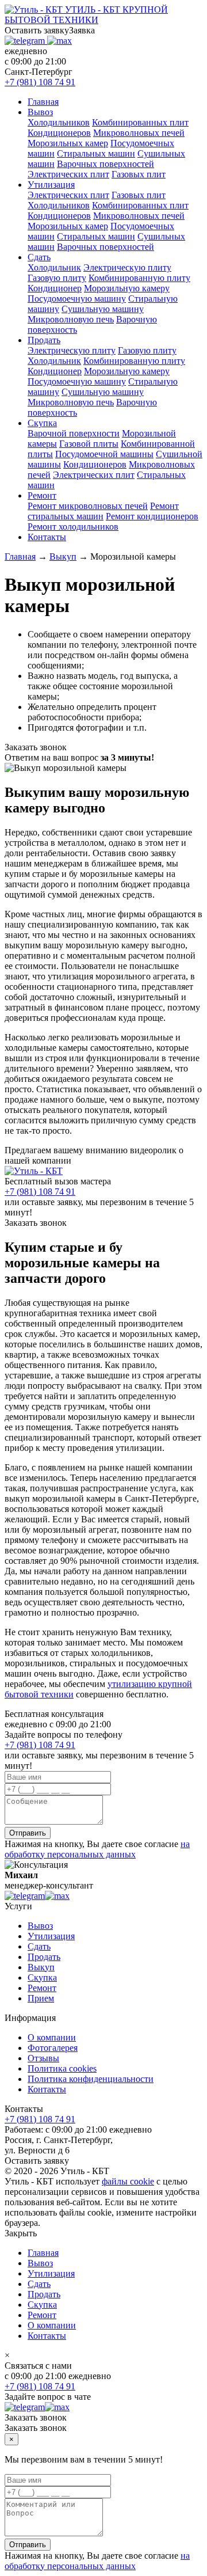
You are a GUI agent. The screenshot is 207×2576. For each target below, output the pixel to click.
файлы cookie (128, 2181)
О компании (52, 2037)
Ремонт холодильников (73, 527)
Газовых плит (139, 174)
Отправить (28, 1833)
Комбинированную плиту (139, 278)
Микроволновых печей (139, 133)
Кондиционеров (59, 133)
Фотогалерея (53, 2048)
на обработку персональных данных (97, 1849)
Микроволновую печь (71, 319)
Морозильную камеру (127, 288)
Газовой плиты (89, 444)
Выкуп (41, 1967)
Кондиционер (55, 288)
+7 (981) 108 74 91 (40, 82)
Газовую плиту (57, 278)
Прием (41, 1998)
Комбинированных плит (140, 122)
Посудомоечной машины (104, 454)
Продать (44, 340)
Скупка (42, 423)
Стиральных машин (96, 153)
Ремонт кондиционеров (152, 516)
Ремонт (42, 495)
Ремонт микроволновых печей (88, 506)
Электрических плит (68, 174)
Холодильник (54, 267)
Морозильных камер (68, 143)
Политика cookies (62, 2068)
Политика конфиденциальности (91, 2079)
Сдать (39, 257)
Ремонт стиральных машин (103, 511)
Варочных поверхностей (106, 164)
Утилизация (51, 185)
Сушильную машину (103, 309)
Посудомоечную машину (77, 299)
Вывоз (40, 112)
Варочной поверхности (74, 433)
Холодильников (59, 122)
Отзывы (43, 2058)
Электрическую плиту (127, 267)
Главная (43, 102)
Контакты (47, 537)
